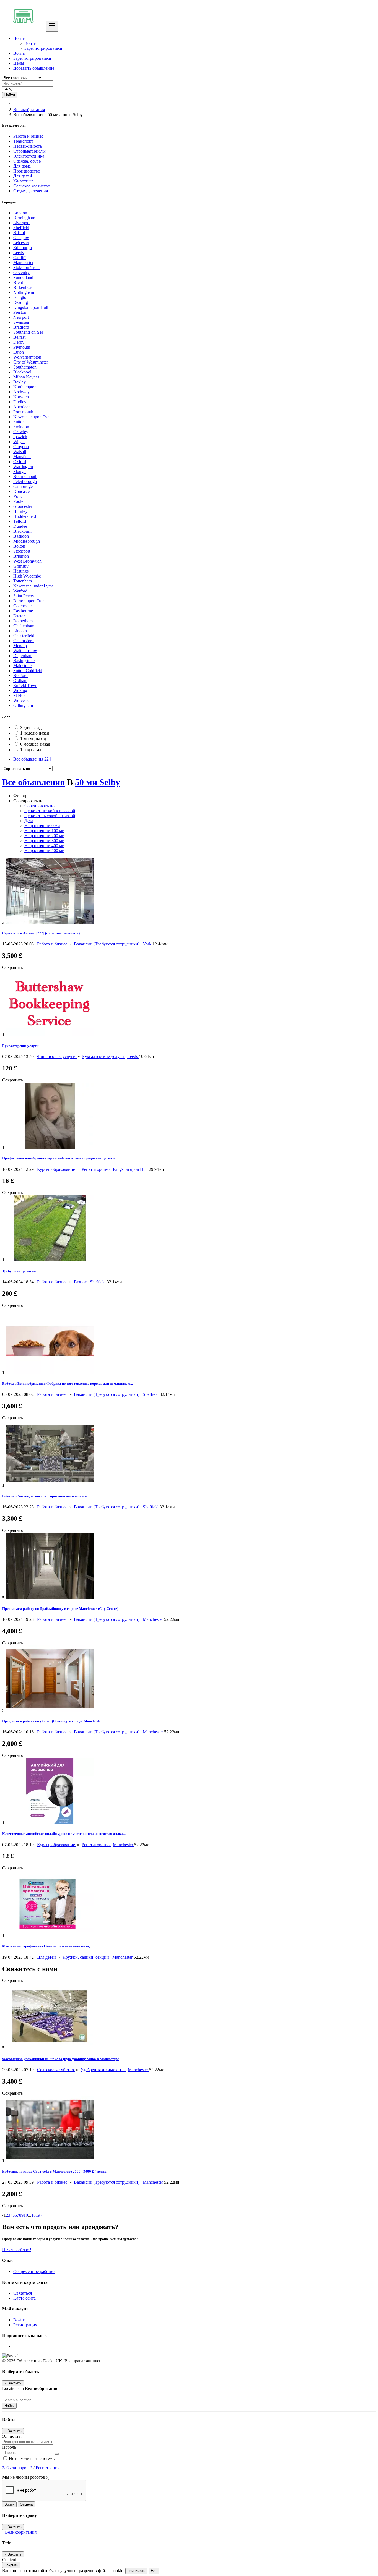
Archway (21, 392)
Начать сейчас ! (17, 2250)
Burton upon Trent (29, 601)
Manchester (23, 262)
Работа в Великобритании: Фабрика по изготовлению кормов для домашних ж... (68, 1384)
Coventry (21, 272)
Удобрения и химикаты (103, 2070)
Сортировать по (39, 806)
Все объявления (32, 759)
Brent (18, 282)
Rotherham (23, 621)
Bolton (19, 546)
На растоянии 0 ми (42, 826)
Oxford (20, 462)
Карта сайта (24, 2298)
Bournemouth (25, 476)
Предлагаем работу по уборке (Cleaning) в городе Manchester (52, 1721)
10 (26, 2215)
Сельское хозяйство (56, 2070)
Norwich (21, 397)
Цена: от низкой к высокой (50, 811)
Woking (20, 690)
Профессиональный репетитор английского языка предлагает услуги (58, 1158)
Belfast (19, 337)
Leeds (19, 253)
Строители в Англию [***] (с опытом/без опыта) (41, 933)
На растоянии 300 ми (44, 841)
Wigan (19, 442)
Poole (18, 501)
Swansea (21, 322)
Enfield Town (25, 685)
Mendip (20, 646)
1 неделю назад (35, 733)
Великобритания (29, 110)
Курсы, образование (57, 1169)
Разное (81, 1282)
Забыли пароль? (18, 2468)
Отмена (26, 2504)
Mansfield (22, 457)
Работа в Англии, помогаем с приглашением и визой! (45, 1496)
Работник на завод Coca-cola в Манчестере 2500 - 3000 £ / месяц (54, 2171)
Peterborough (25, 481)
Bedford (20, 676)
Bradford (21, 327)
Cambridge (23, 486)
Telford (20, 521)
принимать (136, 2571)
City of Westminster (31, 362)
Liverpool (22, 223)
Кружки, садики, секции (86, 1957)
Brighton (21, 556)
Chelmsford (24, 641)
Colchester (23, 606)
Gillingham (23, 705)
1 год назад (31, 750)
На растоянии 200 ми (44, 836)
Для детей (47, 1957)
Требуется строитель (19, 1271)
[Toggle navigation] (52, 26)
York (18, 496)
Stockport (22, 551)
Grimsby (21, 566)
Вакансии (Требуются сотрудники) (107, 944)
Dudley (20, 402)
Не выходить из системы (32, 2458)
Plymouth (22, 347)
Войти (30, 43)
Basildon (21, 536)
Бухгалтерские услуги (20, 1046)
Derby (19, 342)
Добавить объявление (34, 68)
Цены (19, 63)
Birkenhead (23, 287)
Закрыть (11, 2565)
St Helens (22, 695)
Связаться (23, 2293)
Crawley (21, 432)
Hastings (21, 571)
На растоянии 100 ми (44, 831)
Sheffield (21, 228)
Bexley (20, 382)
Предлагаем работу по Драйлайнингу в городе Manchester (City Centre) (60, 1609)
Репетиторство (96, 1169)
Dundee (20, 526)
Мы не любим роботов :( (25, 2477)
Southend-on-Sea (28, 332)
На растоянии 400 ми (44, 846)
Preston (20, 312)
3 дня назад (31, 727)
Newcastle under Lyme (33, 586)
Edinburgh (23, 248)
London (20, 213)
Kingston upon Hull (31, 307)
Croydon (21, 447)
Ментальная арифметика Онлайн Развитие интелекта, (46, 1946)
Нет (154, 2571)
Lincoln (20, 631)
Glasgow (21, 238)
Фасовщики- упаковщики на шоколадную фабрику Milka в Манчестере (61, 2059)
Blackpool (22, 372)
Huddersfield (25, 516)
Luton (19, 352)
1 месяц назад (33, 739)
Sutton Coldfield (28, 671)
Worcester (22, 700)
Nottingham (24, 292)
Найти (9, 2406)
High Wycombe (27, 576)
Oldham (20, 680)
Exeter (19, 616)
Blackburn (22, 531)
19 (38, 2215)
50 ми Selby (98, 782)
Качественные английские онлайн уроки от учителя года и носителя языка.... (64, 1834)
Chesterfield (24, 636)
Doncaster (22, 491)
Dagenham (23, 656)
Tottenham (23, 581)
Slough (20, 471)
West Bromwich (27, 561)
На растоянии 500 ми (44, 851)
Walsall (20, 452)
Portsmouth (23, 412)
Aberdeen (22, 407)
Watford (20, 591)
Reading (21, 302)
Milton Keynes (26, 377)
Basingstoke (24, 661)
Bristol (19, 233)
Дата (29, 821)
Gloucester (23, 506)
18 (33, 2215)
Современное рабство (34, 2271)
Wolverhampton (27, 357)
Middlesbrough (27, 541)
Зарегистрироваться (43, 48)
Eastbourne (23, 611)
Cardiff (20, 258)
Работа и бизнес (53, 944)
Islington (21, 297)
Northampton (25, 387)
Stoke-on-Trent (26, 267)
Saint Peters (24, 596)
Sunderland (23, 277)
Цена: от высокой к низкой (50, 816)
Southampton (25, 367)
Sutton (19, 422)
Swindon (21, 427)
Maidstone (22, 666)
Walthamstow (25, 651)
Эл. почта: (12, 2436)
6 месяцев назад (35, 744)
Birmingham (24, 218)
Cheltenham (24, 626)
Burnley (20, 511)
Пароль (9, 2447)
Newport (21, 317)
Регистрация (25, 2325)
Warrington (23, 467)
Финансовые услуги (57, 1056)
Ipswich (20, 437)
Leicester (21, 243)
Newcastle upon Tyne (32, 417)
